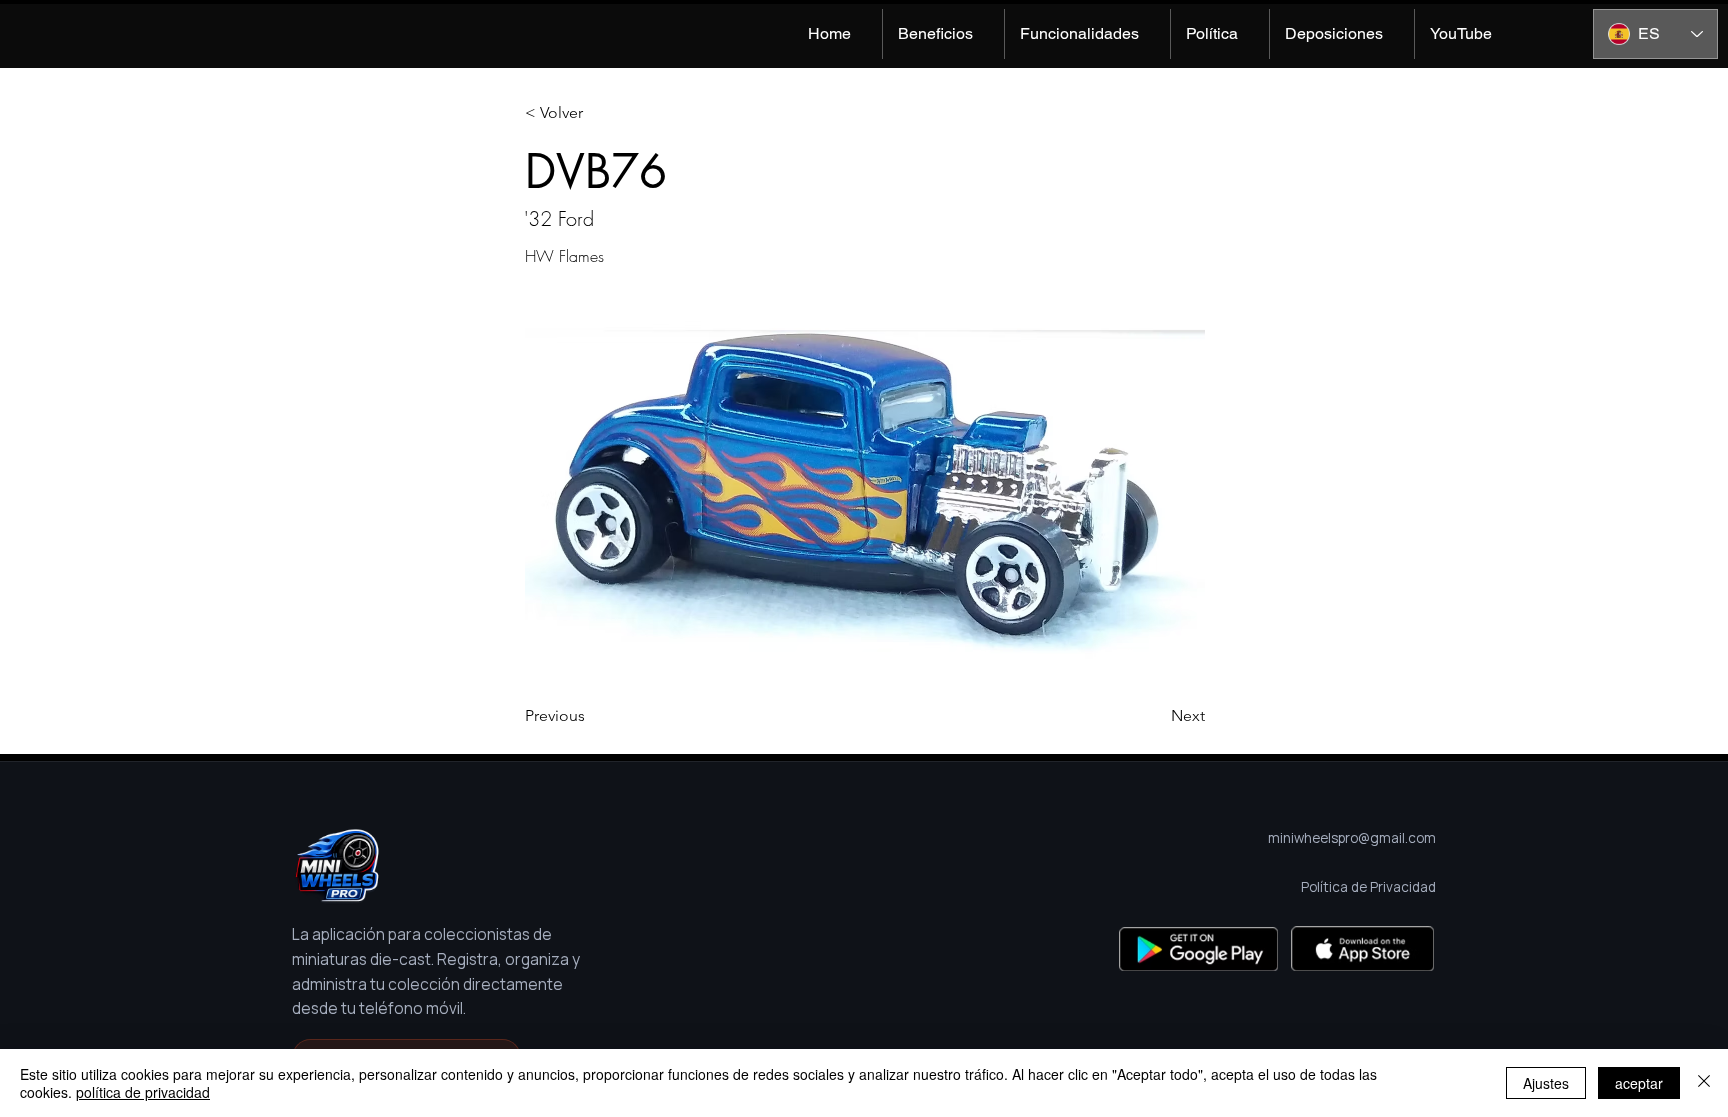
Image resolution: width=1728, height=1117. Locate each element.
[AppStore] (1362, 948)
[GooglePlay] (1198, 948)
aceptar (1639, 1083)
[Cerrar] (1704, 1083)
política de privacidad (143, 1092)
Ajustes (1546, 1083)
